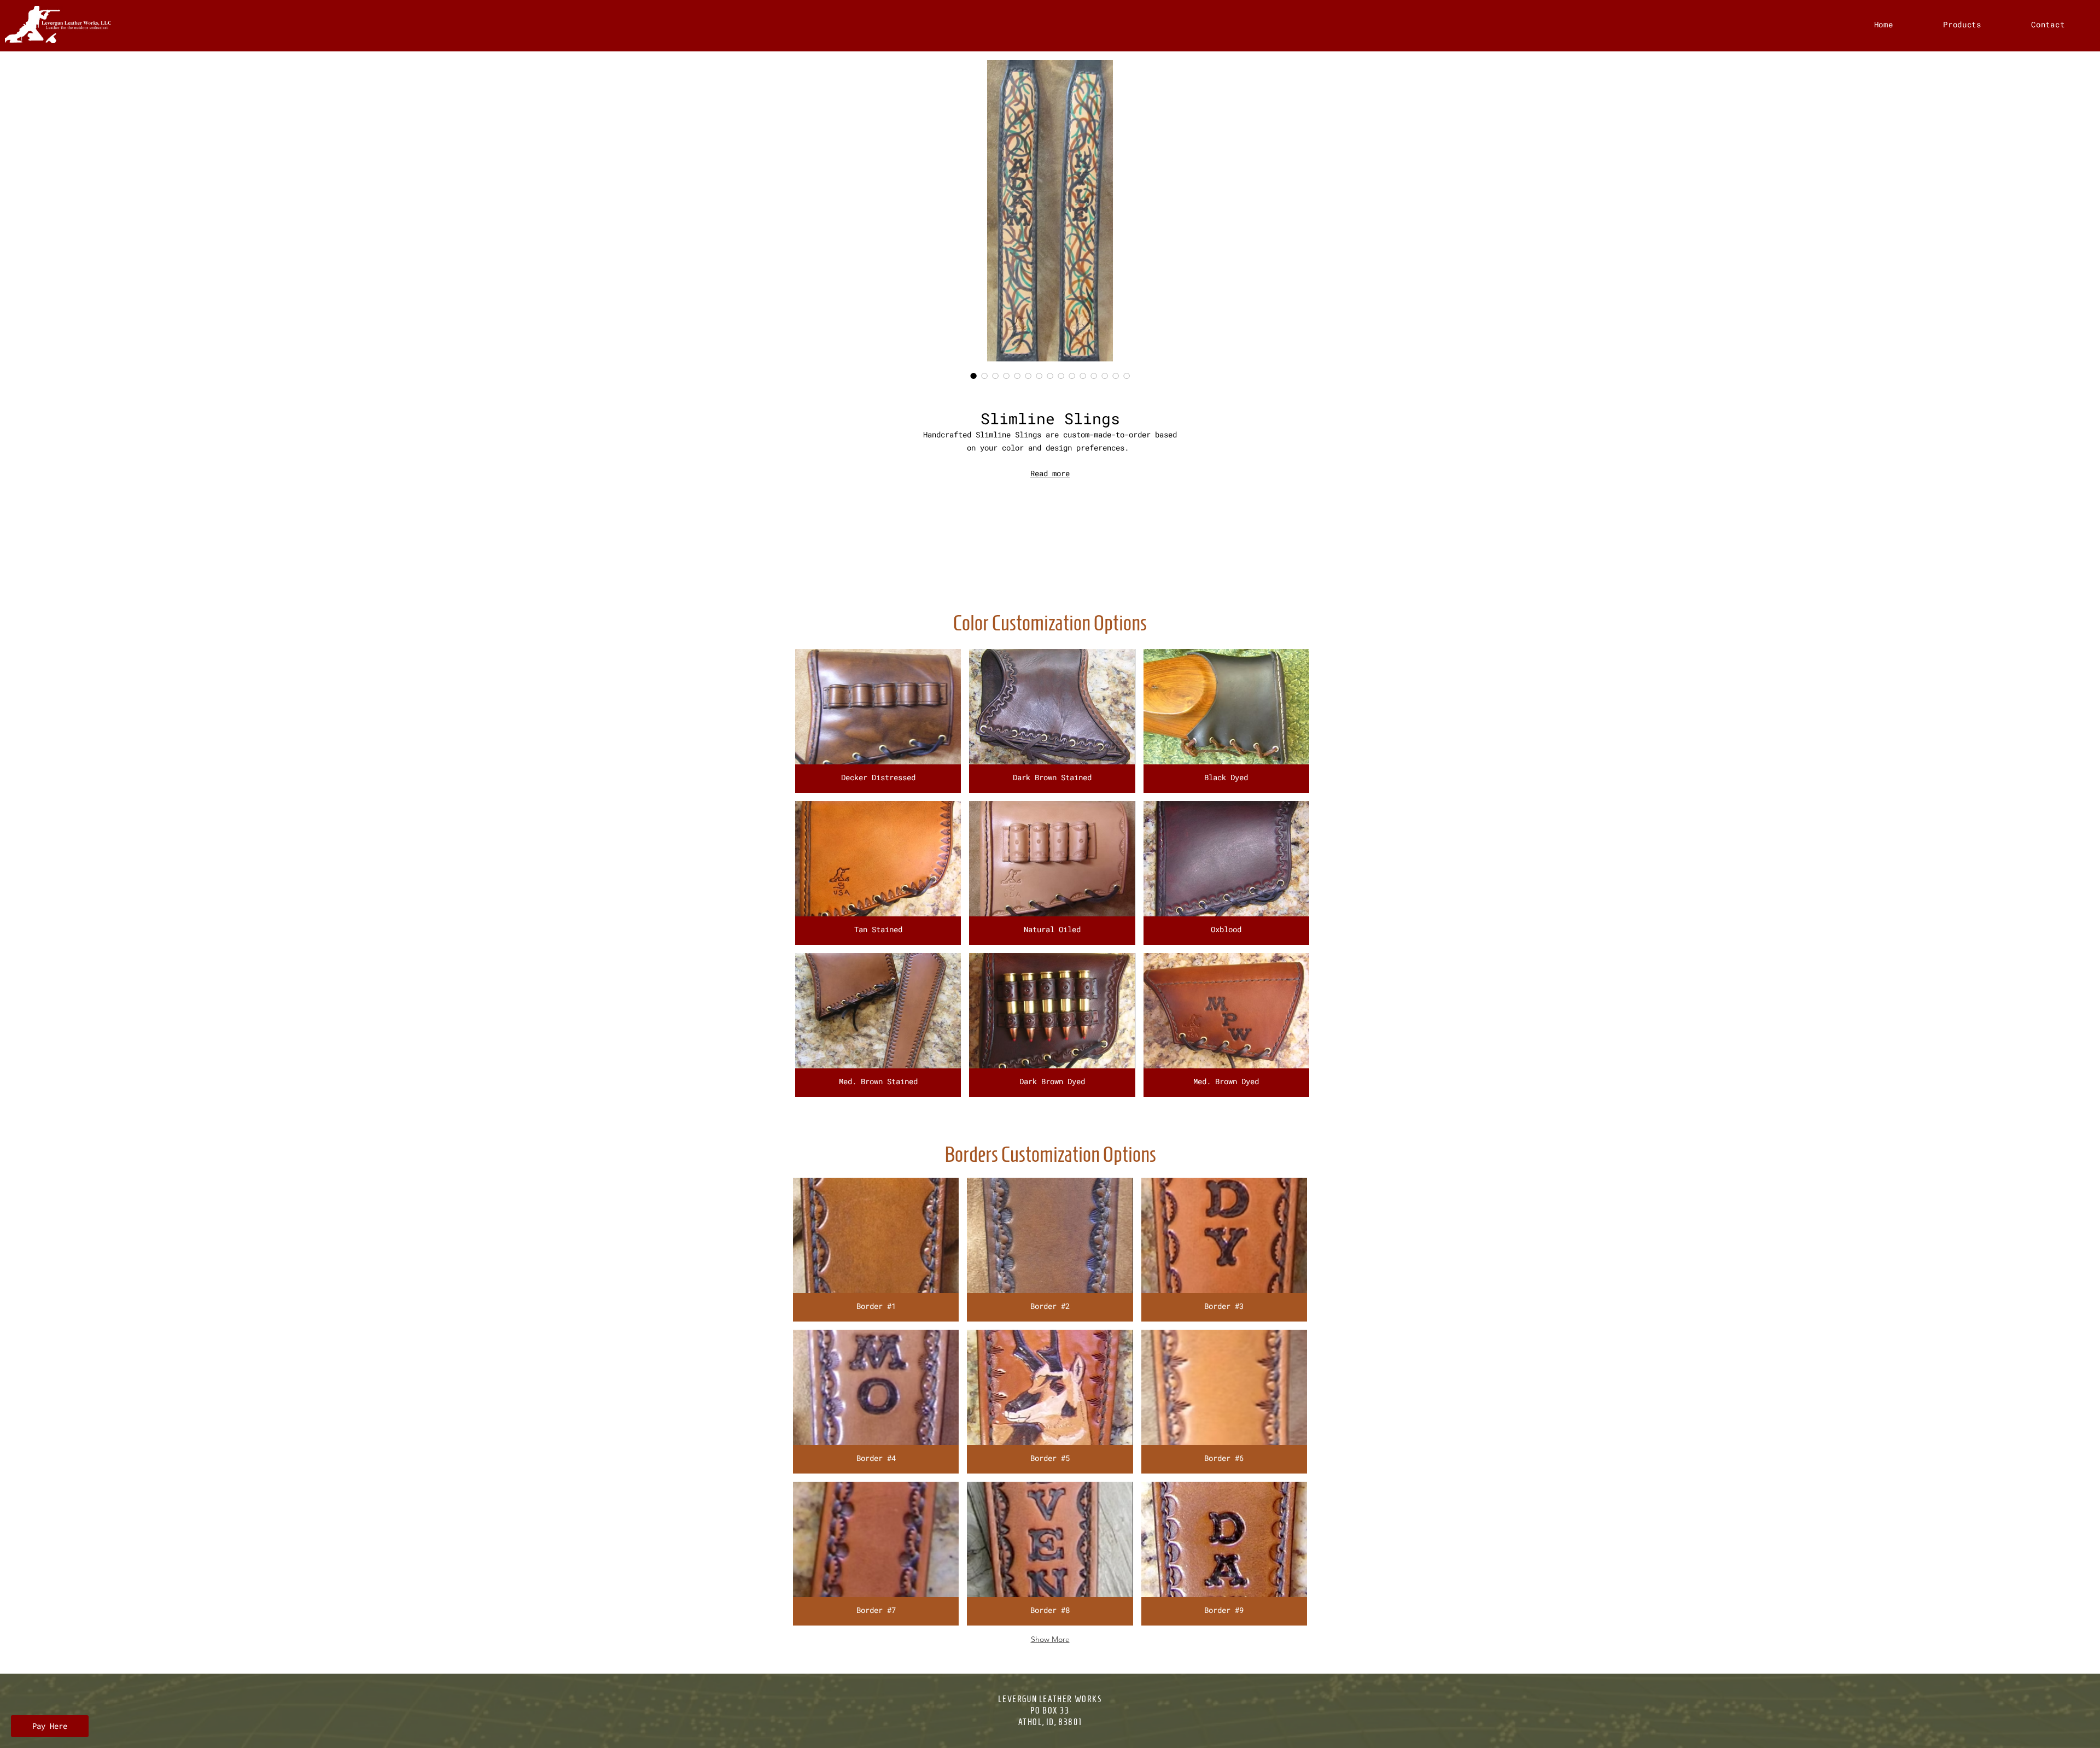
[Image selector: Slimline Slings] (973, 376)
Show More (1050, 1639)
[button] (878, 721)
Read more (1050, 473)
